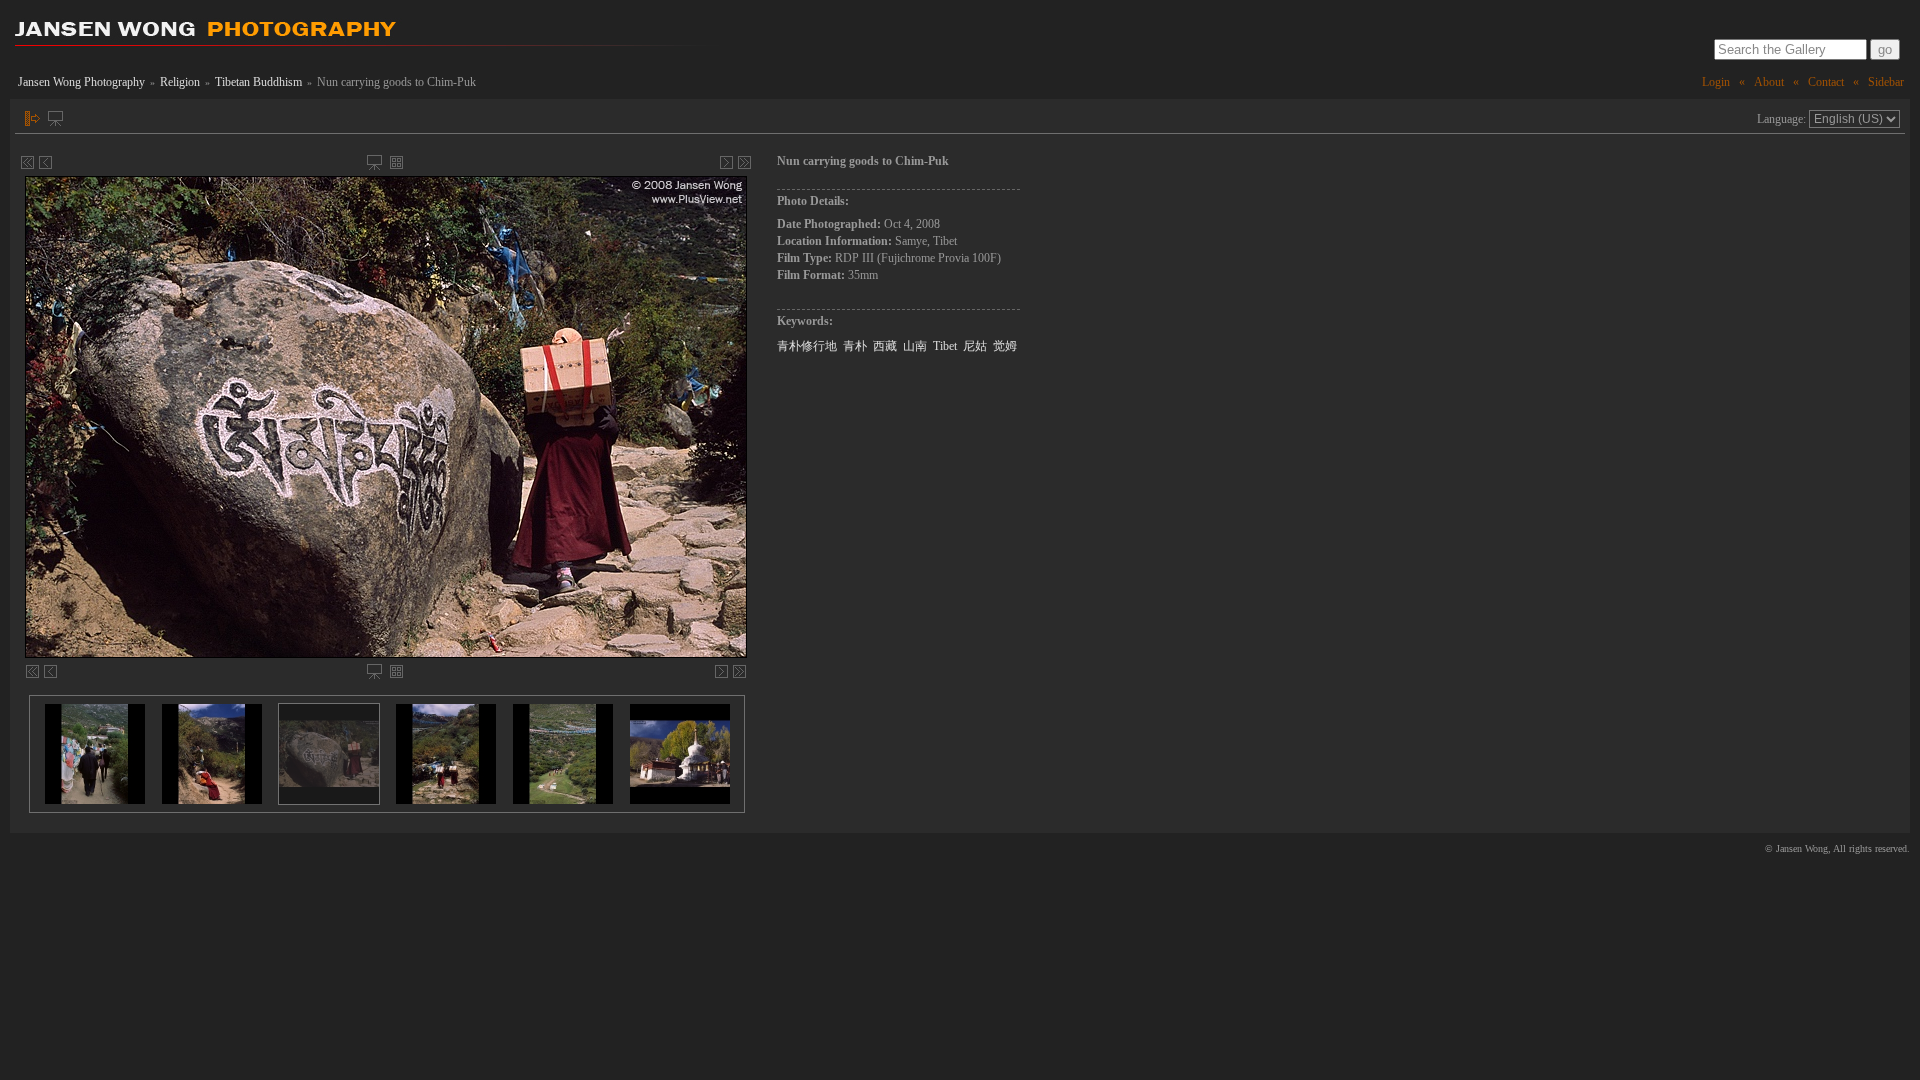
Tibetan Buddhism (258, 82)
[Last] (744, 162)
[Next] (726, 162)
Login (1716, 82)
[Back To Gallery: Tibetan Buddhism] (396, 162)
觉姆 (1005, 346)
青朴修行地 (807, 346)
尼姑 (975, 346)
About (1769, 82)
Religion (180, 82)
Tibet (945, 346)
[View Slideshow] (55, 118)
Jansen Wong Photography (81, 82)
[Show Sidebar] (32, 118)
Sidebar (1886, 82)
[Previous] (45, 162)
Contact (1826, 82)
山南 (915, 346)
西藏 (885, 346)
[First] (27, 162)
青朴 (855, 346)
